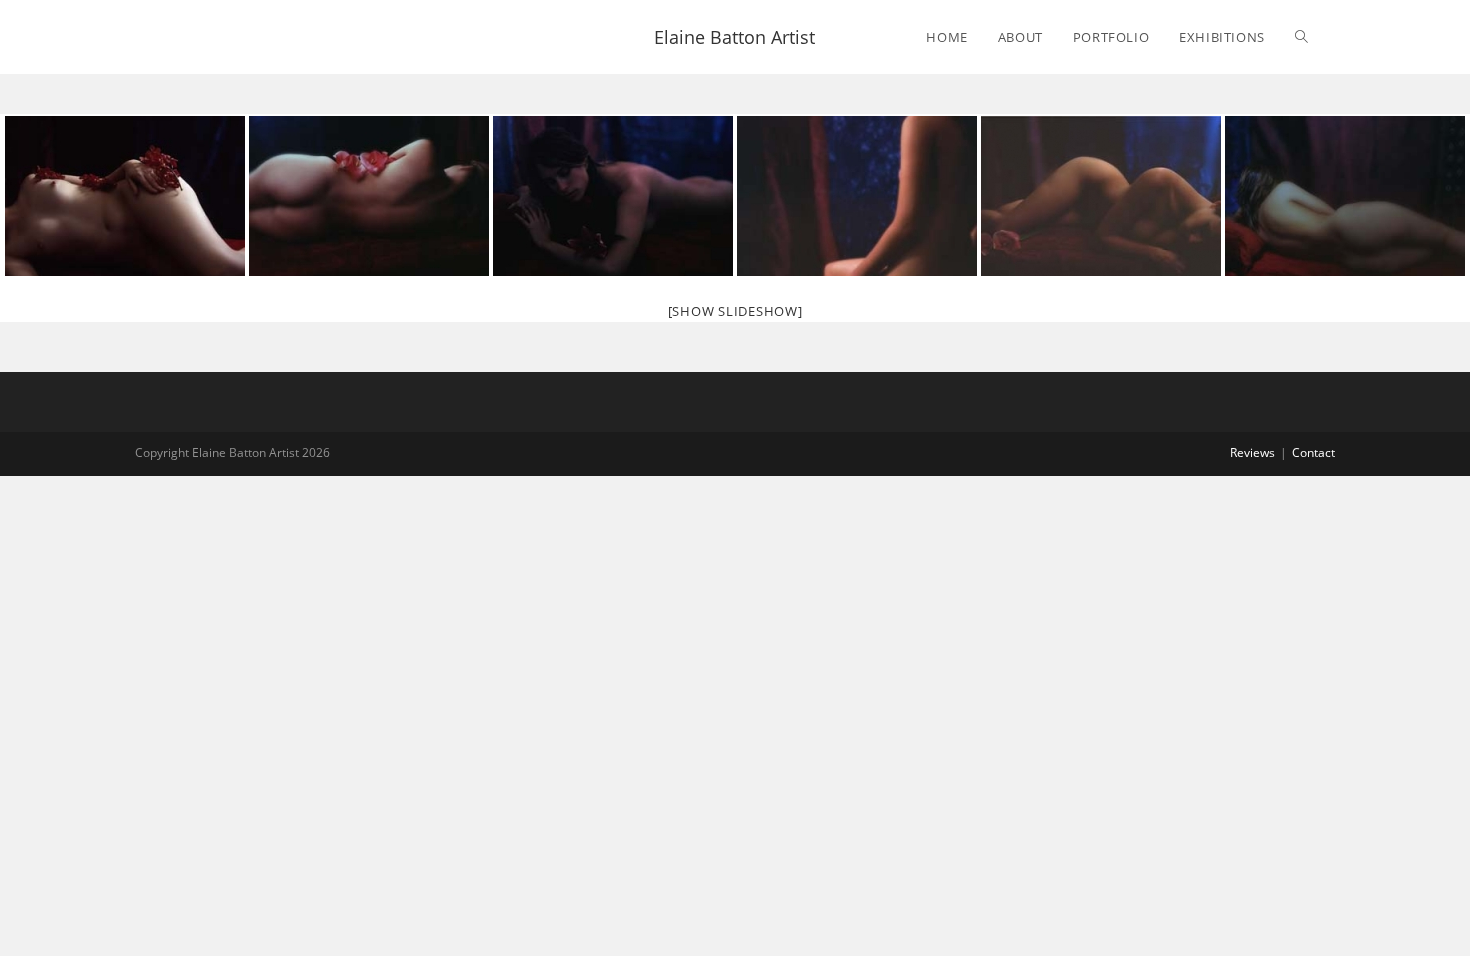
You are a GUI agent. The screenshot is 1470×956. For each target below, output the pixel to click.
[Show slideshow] (735, 311)
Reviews (1252, 452)
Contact (1313, 452)
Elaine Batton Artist (734, 37)
